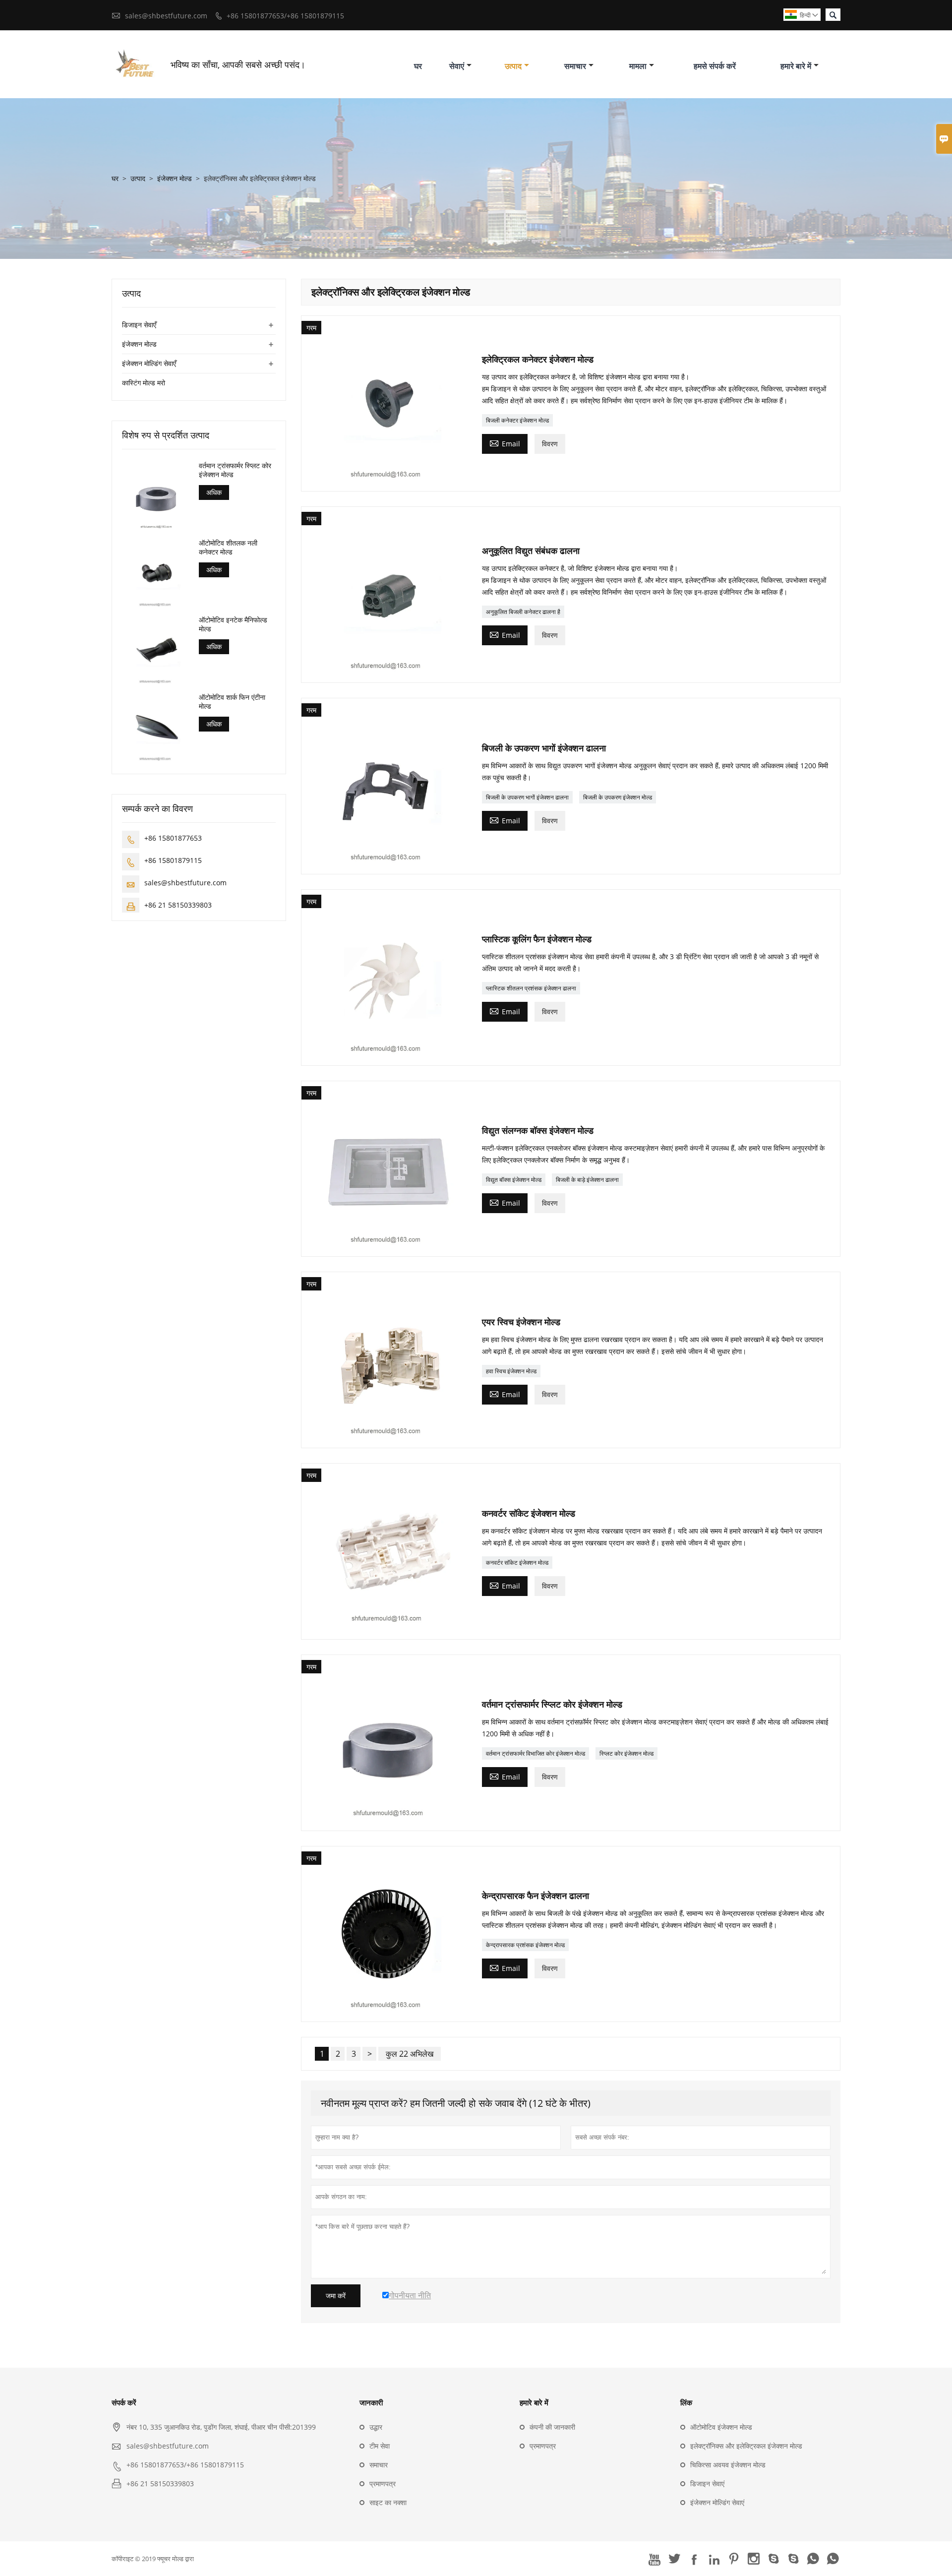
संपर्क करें (124, 2402)
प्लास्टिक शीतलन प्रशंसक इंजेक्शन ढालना (531, 988)
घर (418, 66)
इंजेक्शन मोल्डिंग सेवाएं (717, 2502)
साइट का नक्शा (388, 2502)
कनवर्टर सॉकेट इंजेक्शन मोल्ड (517, 1563)
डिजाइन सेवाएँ (139, 325)
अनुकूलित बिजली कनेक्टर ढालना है (523, 612)
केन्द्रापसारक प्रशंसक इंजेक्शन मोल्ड (525, 1945)
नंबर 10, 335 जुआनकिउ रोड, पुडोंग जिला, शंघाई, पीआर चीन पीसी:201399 (221, 2427)
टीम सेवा (380, 2446)
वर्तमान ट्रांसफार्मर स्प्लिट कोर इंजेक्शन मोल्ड (235, 470)
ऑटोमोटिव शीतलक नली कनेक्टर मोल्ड (228, 547)
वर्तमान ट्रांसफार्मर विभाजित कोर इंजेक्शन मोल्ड (535, 1753)
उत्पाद (513, 66)
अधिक (214, 492)
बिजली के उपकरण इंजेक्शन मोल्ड (618, 797)
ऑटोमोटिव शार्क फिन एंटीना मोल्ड (232, 701)
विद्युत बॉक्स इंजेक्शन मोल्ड (514, 1180)
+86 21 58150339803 (178, 905)
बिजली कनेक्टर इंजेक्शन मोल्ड (517, 420)
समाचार (575, 66)
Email (505, 443)
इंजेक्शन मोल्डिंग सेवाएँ (149, 363)
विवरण (550, 444)
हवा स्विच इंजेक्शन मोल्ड (511, 1371)
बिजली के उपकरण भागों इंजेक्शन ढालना (527, 797)
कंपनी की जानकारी (552, 2427)
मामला (638, 66)
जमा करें (336, 2296)
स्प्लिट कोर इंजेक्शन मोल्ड (626, 1753)
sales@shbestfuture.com (166, 16)
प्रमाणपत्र (383, 2484)
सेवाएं (457, 66)
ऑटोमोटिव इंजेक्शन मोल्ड (721, 2427)
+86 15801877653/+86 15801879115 (285, 16)
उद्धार (376, 2427)
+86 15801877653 (173, 838)
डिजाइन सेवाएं (707, 2484)
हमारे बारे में (796, 66)
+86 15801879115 (173, 860)
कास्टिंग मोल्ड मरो (144, 383)
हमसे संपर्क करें (715, 66)
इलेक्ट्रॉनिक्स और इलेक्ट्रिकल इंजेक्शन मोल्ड (746, 2446)
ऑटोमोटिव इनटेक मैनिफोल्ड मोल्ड (233, 624)
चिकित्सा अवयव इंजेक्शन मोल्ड (728, 2465)
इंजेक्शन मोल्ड (175, 178)
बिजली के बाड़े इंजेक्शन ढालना (587, 1180)
